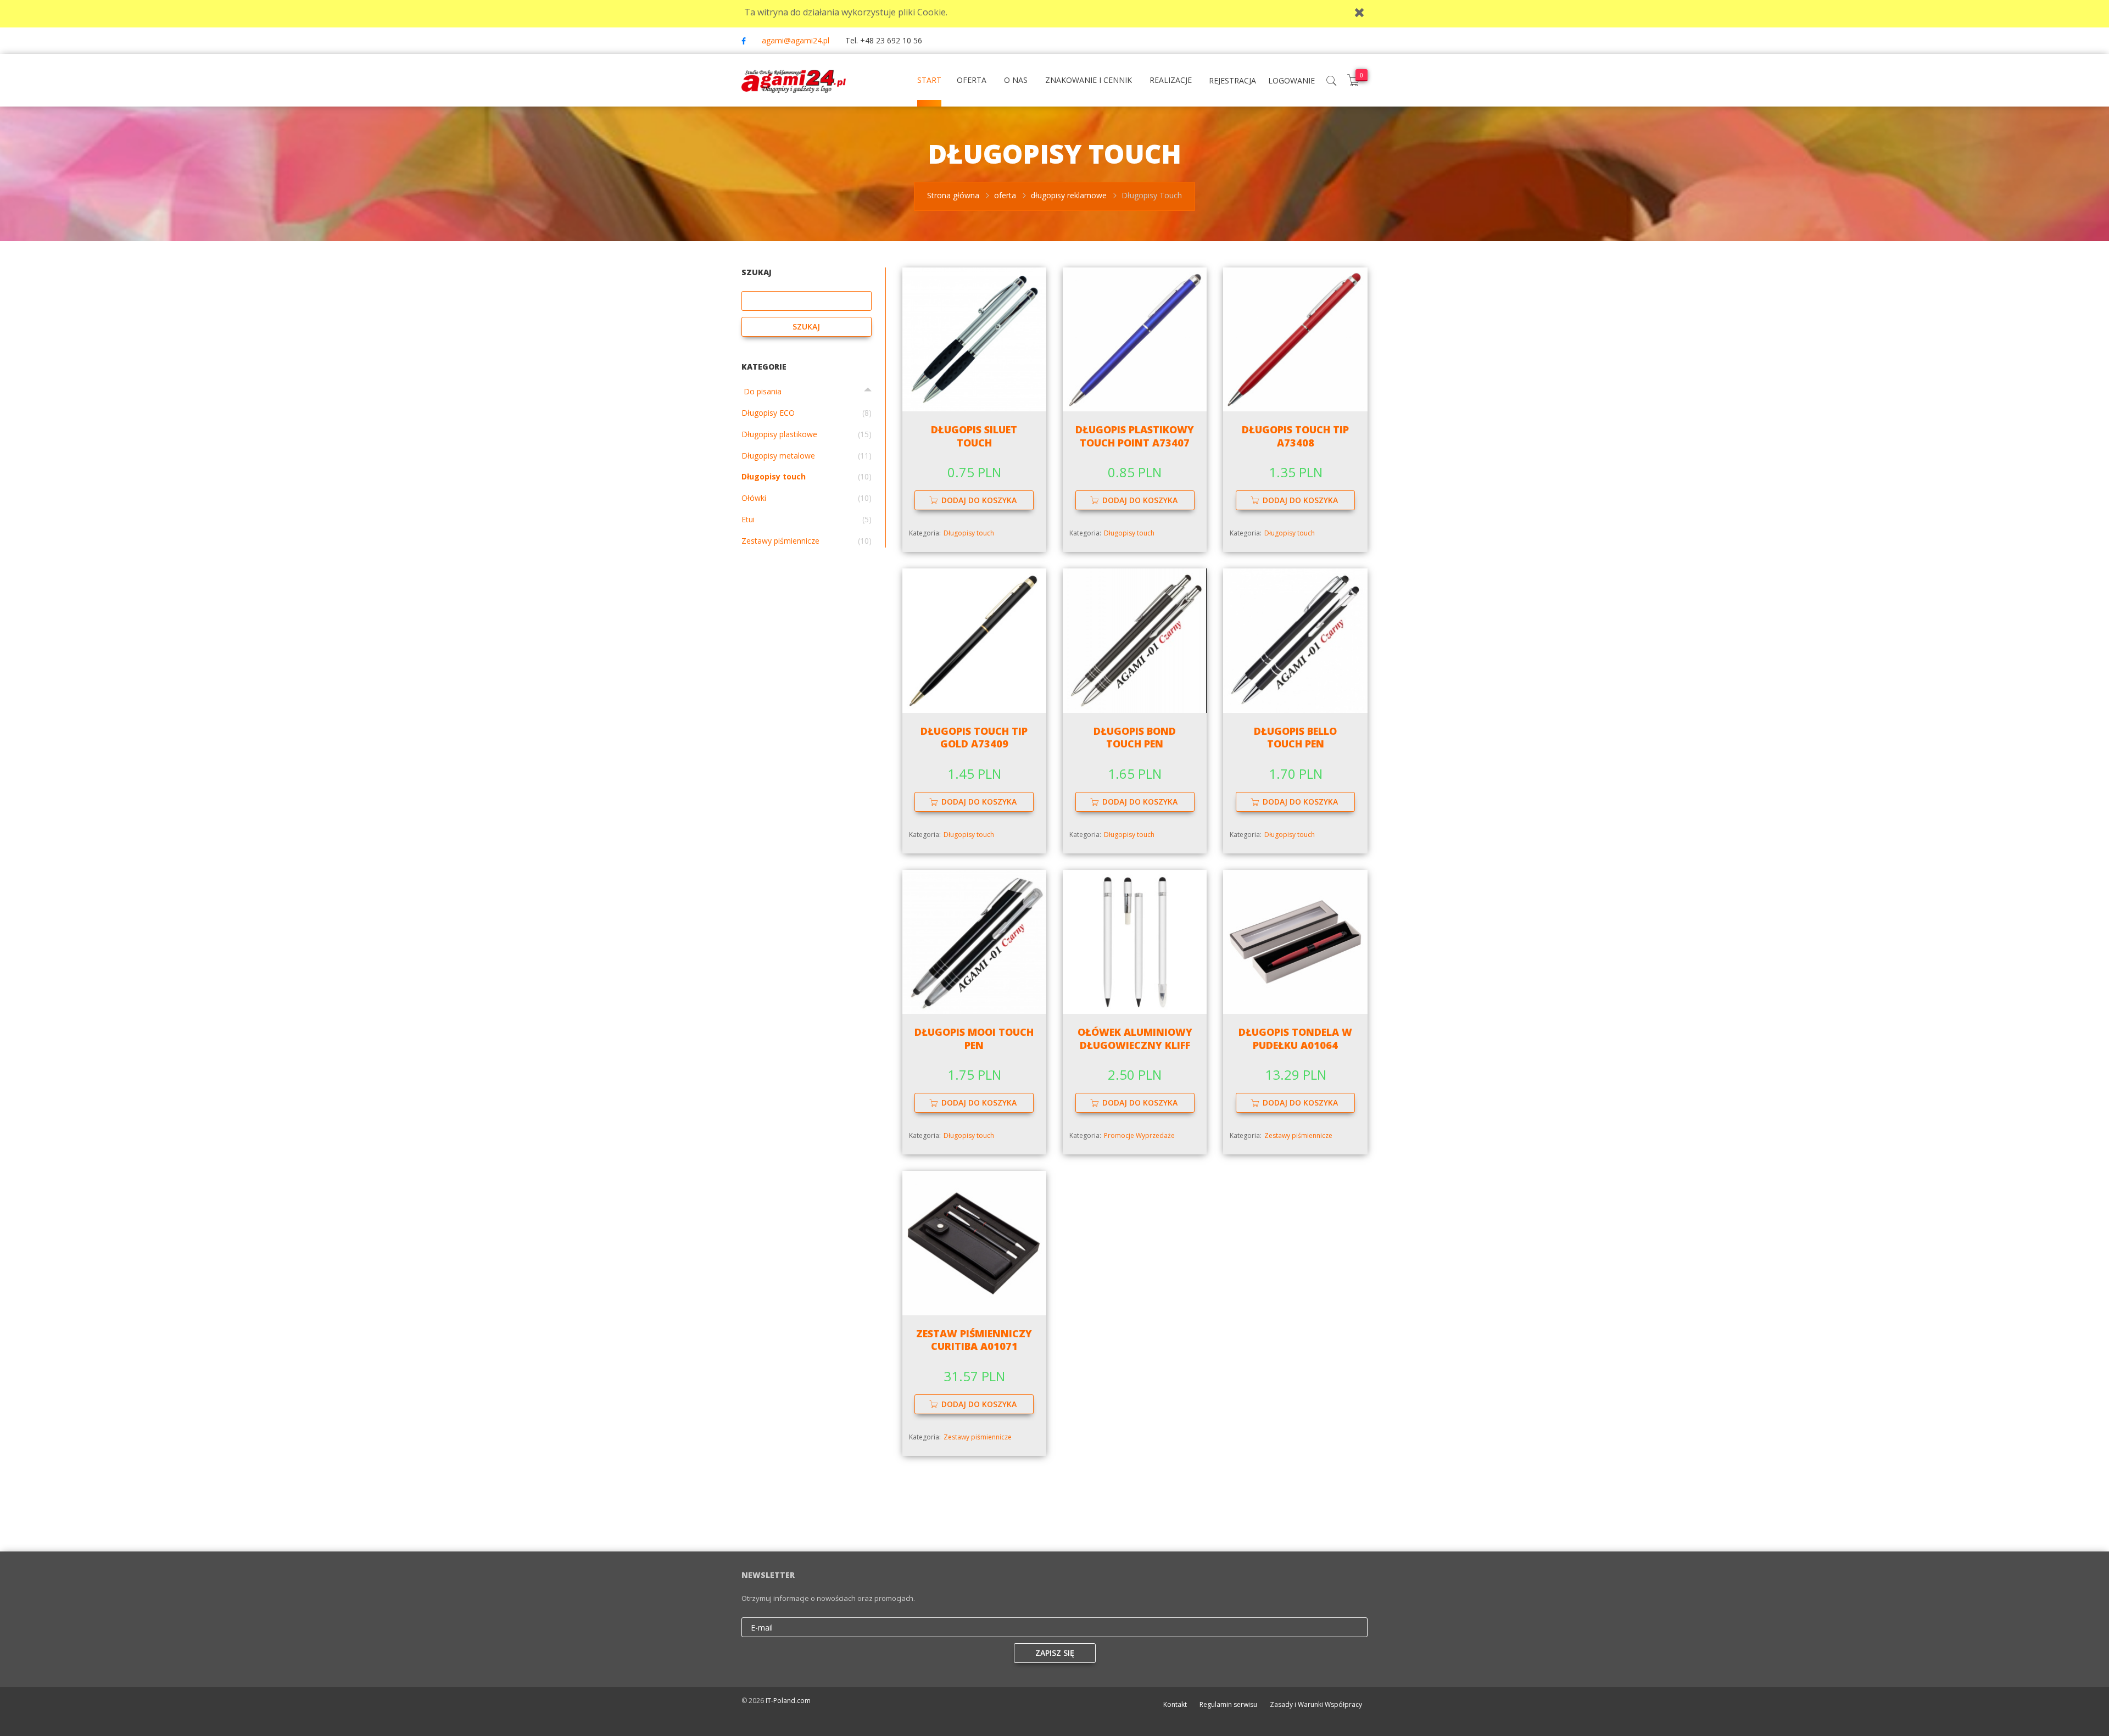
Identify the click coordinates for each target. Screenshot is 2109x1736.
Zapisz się (1055, 1653)
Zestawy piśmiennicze (1298, 1135)
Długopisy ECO (768, 413)
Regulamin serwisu (1228, 1704)
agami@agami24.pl (796, 40)
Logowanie (1291, 80)
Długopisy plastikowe (779, 434)
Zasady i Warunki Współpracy (1316, 1704)
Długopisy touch (969, 533)
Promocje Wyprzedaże (1139, 1135)
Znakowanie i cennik (1089, 80)
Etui (748, 519)
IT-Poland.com (788, 1701)
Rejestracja (1232, 80)
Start (929, 80)
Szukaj (806, 326)
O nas (1016, 80)
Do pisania (761, 391)
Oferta (972, 80)
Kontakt (1175, 1704)
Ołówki (754, 498)
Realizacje (1171, 80)
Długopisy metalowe (778, 456)
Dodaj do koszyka (979, 500)
